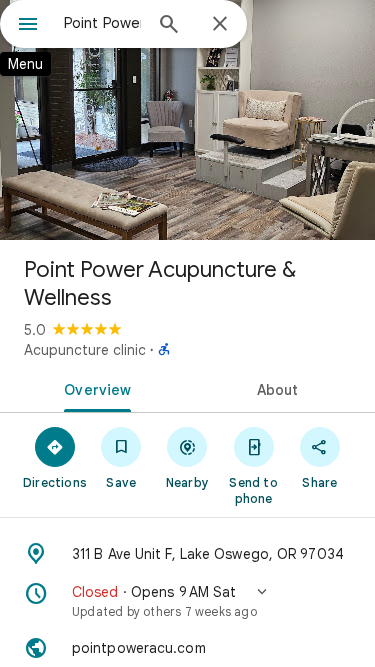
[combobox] (102, 23)
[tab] (94, 388)
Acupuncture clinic (85, 350)
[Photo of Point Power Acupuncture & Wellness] (187, 120)
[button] (187, 601)
